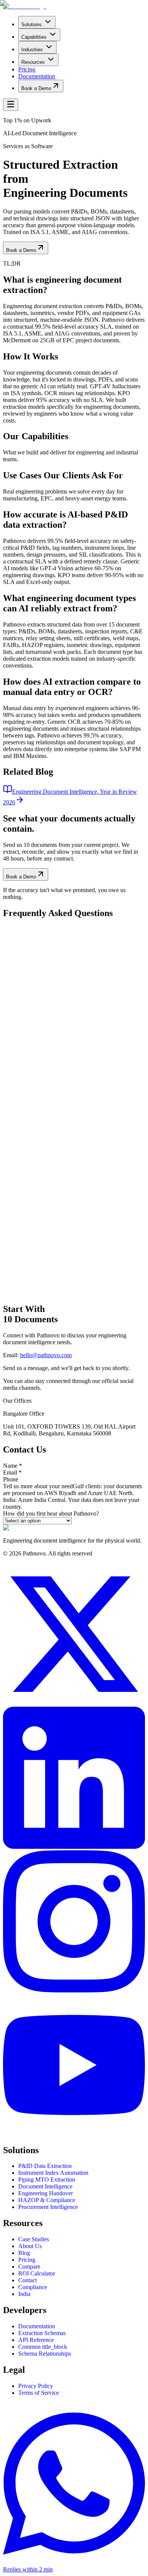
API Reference (36, 2340)
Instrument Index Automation (53, 2173)
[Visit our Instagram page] (74, 1990)
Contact (28, 2280)
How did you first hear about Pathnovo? (51, 1513)
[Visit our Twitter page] (74, 1703)
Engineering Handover (46, 2193)
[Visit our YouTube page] (74, 2134)
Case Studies (34, 2239)
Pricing (27, 2260)
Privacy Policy (36, 2386)
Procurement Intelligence (48, 2207)
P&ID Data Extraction (45, 2166)
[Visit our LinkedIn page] (74, 1847)
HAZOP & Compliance (47, 2200)
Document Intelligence (45, 2186)
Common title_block (43, 2347)
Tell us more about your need (38, 1486)
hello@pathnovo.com (46, 1355)
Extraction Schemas (42, 2333)
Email (12, 1472)
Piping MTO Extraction (47, 2180)
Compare (29, 2267)
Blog (24, 2253)
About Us (30, 2246)
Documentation (37, 2326)
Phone (11, 1479)
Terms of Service (39, 2393)
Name (13, 1466)
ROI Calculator (37, 2273)
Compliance (33, 2287)
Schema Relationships (45, 2354)
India (24, 2294)
